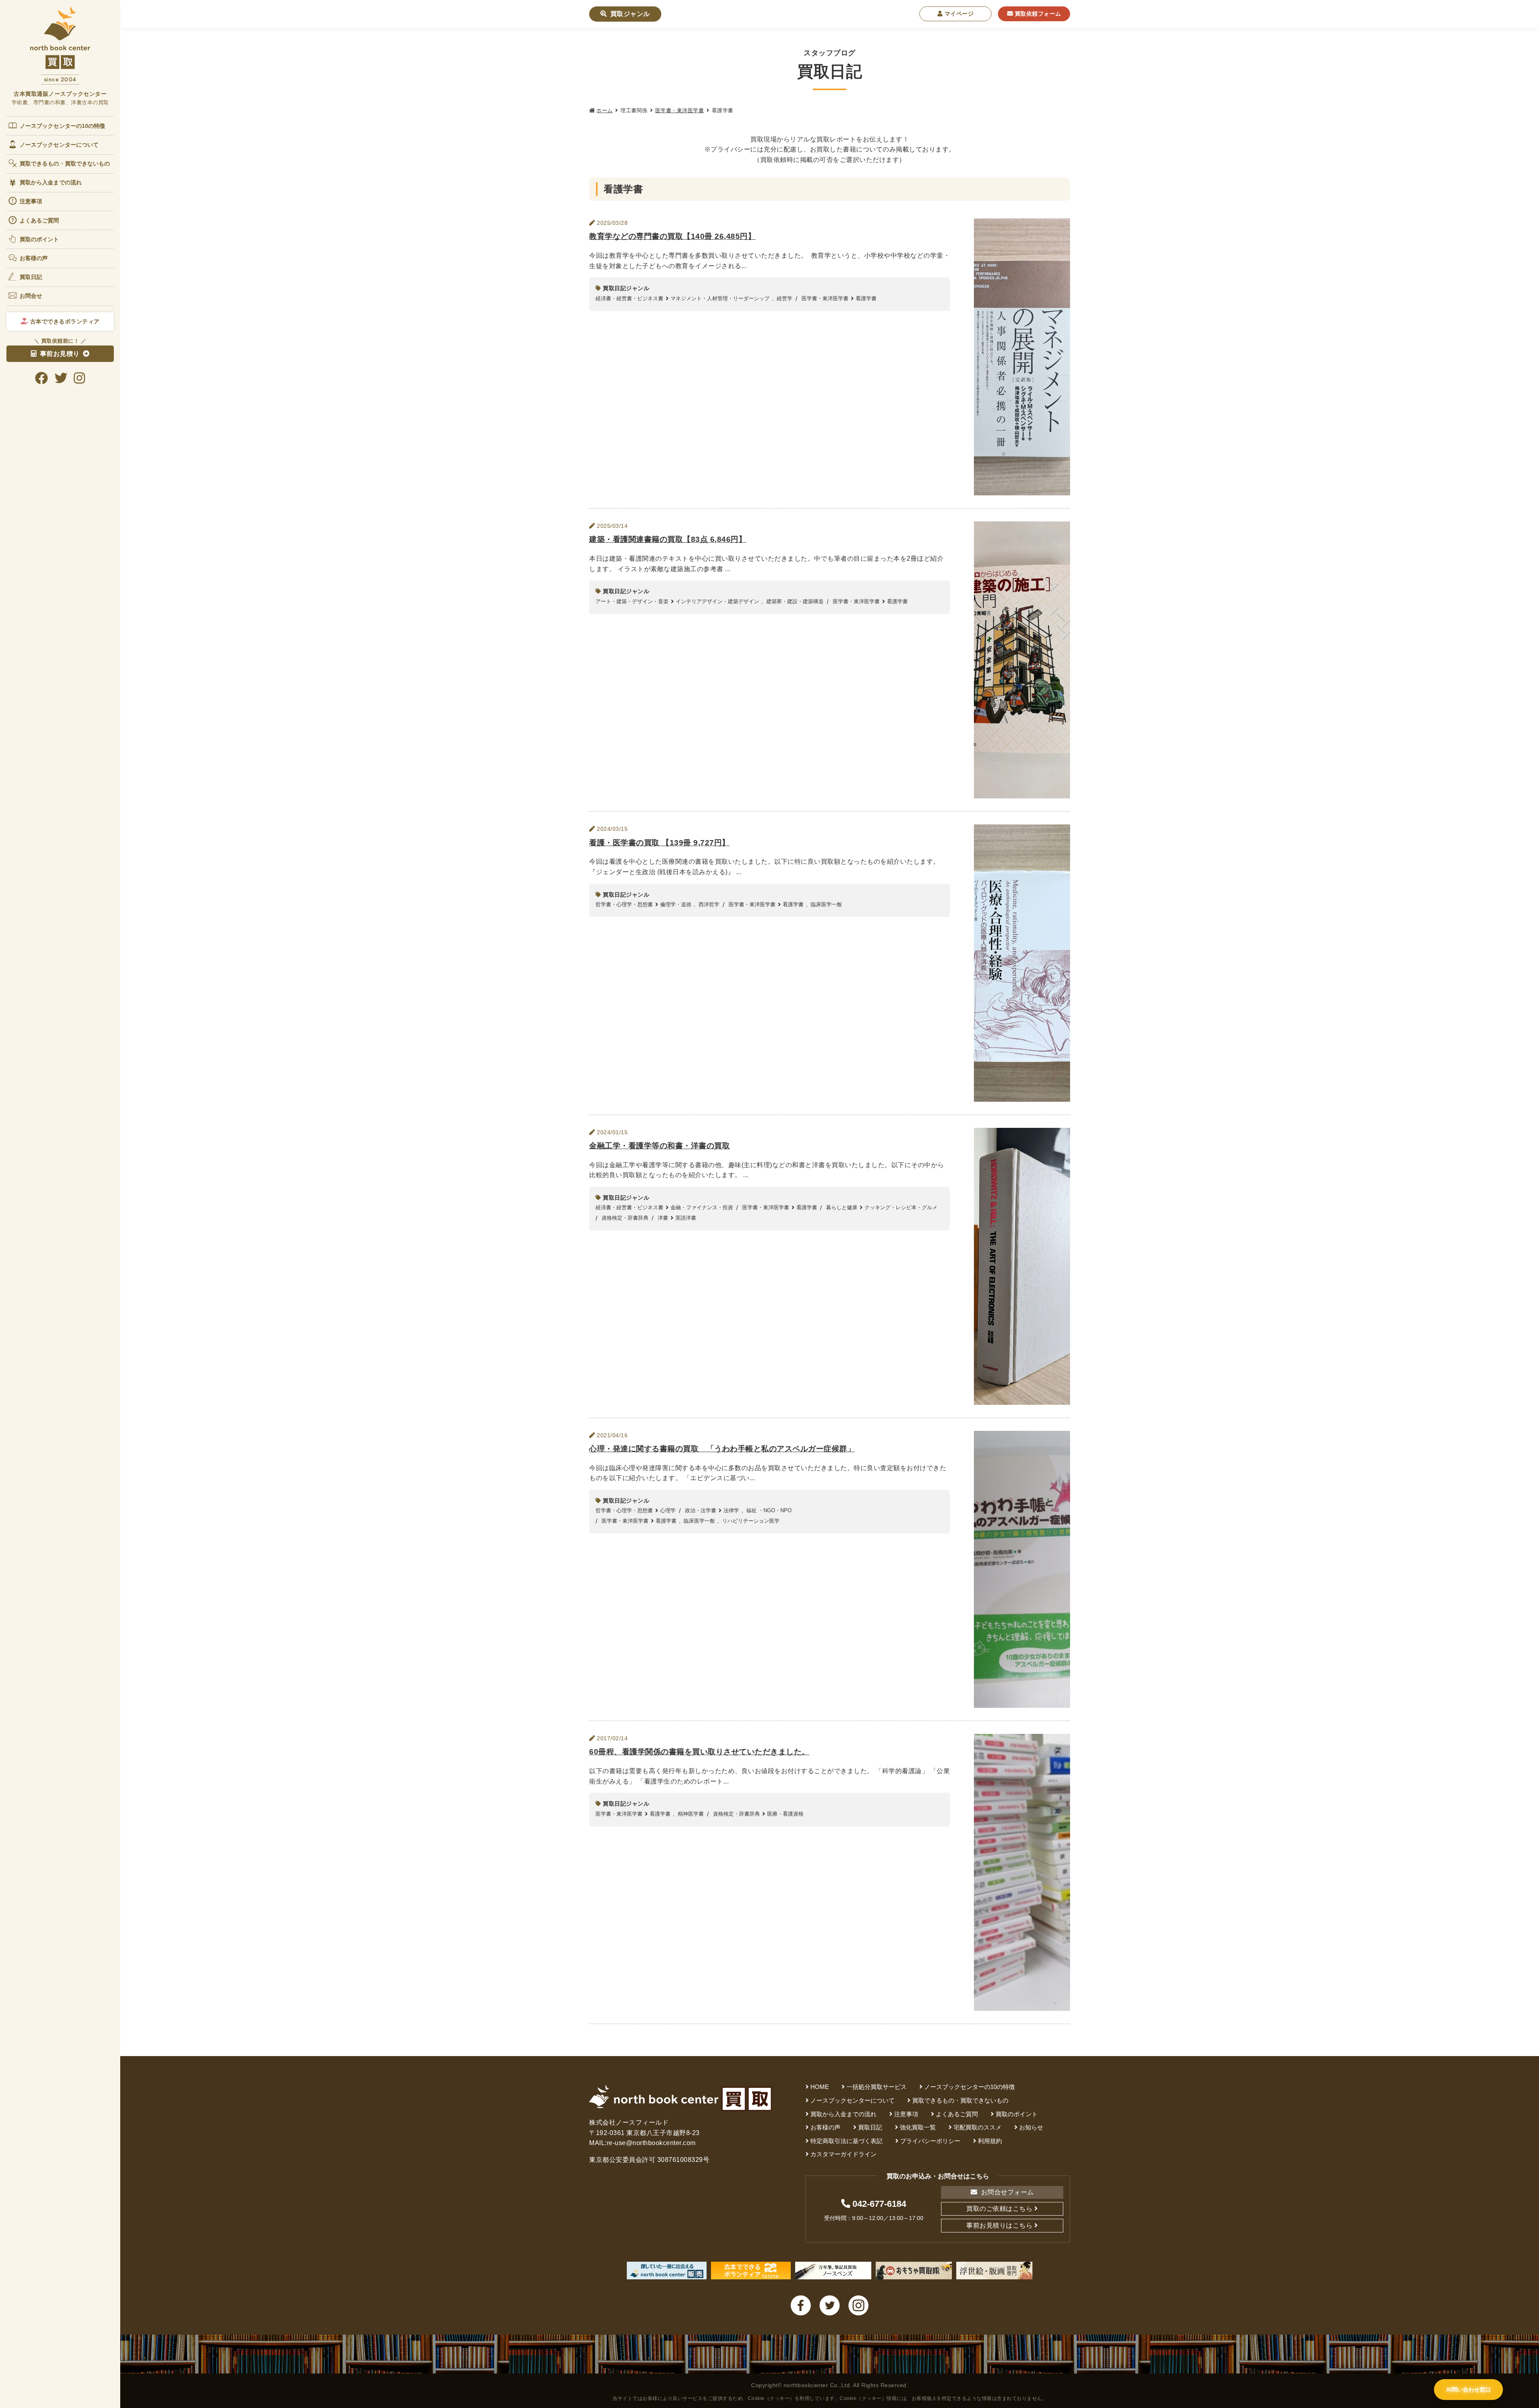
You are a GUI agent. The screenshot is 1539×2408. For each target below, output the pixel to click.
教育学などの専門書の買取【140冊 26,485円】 (672, 236)
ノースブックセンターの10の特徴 (63, 126)
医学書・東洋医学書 (680, 110)
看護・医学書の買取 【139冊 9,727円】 (659, 843)
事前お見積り (60, 354)
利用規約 (990, 2141)
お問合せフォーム (1007, 2192)
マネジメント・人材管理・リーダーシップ (720, 298)
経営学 (785, 298)
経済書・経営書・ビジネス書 (629, 298)
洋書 (663, 1218)
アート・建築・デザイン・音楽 (632, 601)
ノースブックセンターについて (59, 145)
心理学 (668, 1510)
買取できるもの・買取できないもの (65, 164)
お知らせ (1031, 2127)
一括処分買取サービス (877, 2087)
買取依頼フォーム (1037, 14)
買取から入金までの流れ (51, 182)
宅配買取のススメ (978, 2127)
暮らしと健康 (842, 1207)
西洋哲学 (709, 904)
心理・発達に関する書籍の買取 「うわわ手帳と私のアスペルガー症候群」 (722, 1449)
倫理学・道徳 (676, 904)
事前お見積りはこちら (999, 2225)
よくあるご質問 (39, 220)
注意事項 (31, 201)
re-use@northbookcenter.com (651, 2143)
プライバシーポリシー (930, 2141)
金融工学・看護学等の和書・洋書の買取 (659, 1146)
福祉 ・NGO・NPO (769, 1510)
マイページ (958, 14)
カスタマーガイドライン (843, 2154)
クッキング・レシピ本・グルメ (901, 1207)
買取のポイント (39, 239)
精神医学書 (691, 1814)
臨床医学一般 (826, 904)
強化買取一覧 (918, 2127)
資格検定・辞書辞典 (625, 1218)
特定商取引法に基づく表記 (846, 2141)
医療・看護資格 (785, 1814)
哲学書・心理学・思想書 (624, 904)
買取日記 (31, 277)
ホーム (605, 110)
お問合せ (31, 296)
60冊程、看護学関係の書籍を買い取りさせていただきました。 (699, 1752)
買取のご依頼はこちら (999, 2209)
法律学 (731, 1510)
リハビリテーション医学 (751, 1521)
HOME (820, 2087)
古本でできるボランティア (64, 321)
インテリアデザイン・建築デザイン (717, 601)
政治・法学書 (701, 1510)
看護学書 (866, 298)
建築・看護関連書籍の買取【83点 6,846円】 (668, 539)
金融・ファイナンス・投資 (702, 1207)
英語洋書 (686, 1218)
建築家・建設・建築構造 (795, 601)
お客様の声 (34, 258)
